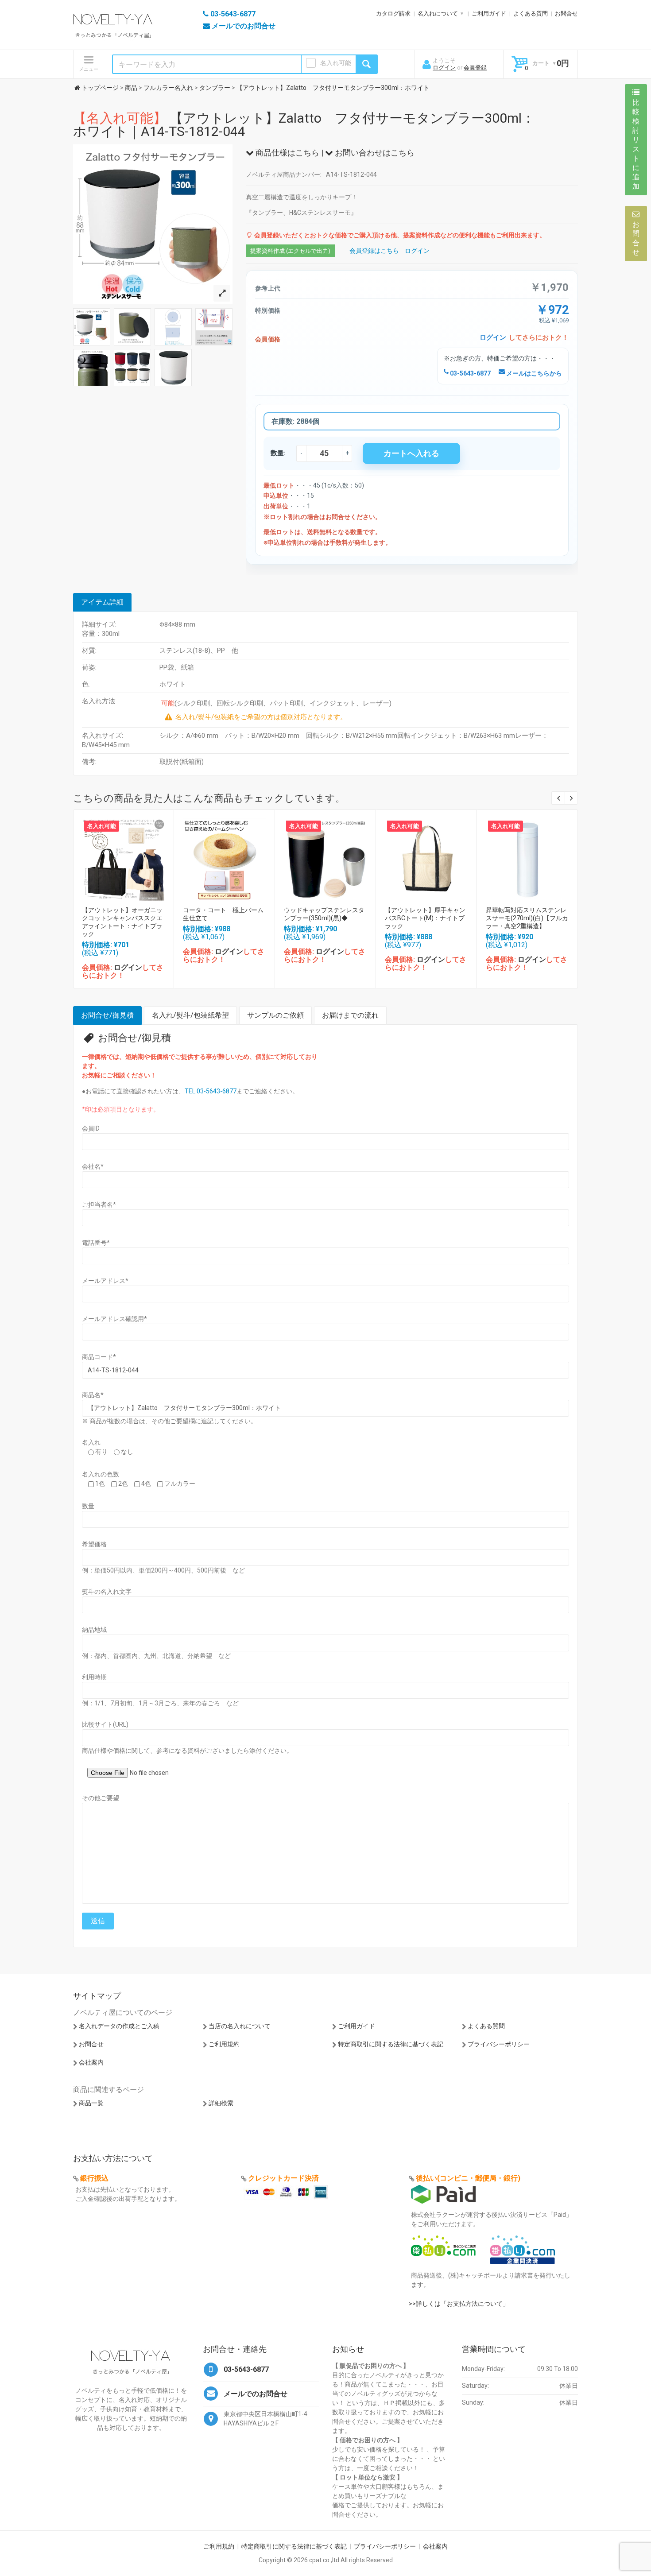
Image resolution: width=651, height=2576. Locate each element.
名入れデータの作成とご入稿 (119, 2026)
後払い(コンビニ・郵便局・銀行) (468, 2178)
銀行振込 (94, 2178)
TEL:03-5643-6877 (211, 1091)
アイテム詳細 (102, 602)
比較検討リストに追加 (636, 144)
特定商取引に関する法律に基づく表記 (391, 2044)
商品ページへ (123, 858)
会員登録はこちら (374, 251)
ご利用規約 (224, 2044)
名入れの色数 (101, 1474)
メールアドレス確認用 (114, 1319)
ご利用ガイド (489, 14)
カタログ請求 (393, 14)
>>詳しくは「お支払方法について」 (459, 2304)
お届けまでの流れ (350, 1015)
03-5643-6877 (470, 373)
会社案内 (91, 2062)
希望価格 (94, 1544)
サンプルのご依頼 (275, 1015)
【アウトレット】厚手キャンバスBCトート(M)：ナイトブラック (425, 918)
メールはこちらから (533, 373)
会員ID (91, 1128)
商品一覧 (91, 2103)
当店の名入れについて (240, 2026)
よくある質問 (531, 14)
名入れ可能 (336, 63)
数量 (88, 1506)
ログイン (444, 68)
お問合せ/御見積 (107, 1015)
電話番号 (96, 1243)
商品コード (99, 1357)
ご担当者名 (99, 1205)
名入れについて (438, 14)
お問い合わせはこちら (374, 153)
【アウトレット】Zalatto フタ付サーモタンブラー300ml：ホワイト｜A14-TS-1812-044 (304, 125)
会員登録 (475, 68)
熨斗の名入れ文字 (107, 1592)
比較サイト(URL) (105, 1724)
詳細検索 (221, 2103)
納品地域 (94, 1630)
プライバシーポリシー (499, 2044)
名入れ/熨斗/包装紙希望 (190, 1015)
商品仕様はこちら (287, 153)
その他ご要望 (101, 1798)
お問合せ (566, 14)
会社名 (93, 1166)
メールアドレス (105, 1281)
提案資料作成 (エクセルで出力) (290, 251)
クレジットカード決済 (283, 2178)
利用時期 (94, 1677)
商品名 (93, 1395)
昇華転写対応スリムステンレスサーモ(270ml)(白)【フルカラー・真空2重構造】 (527, 918)
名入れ (91, 1442)
